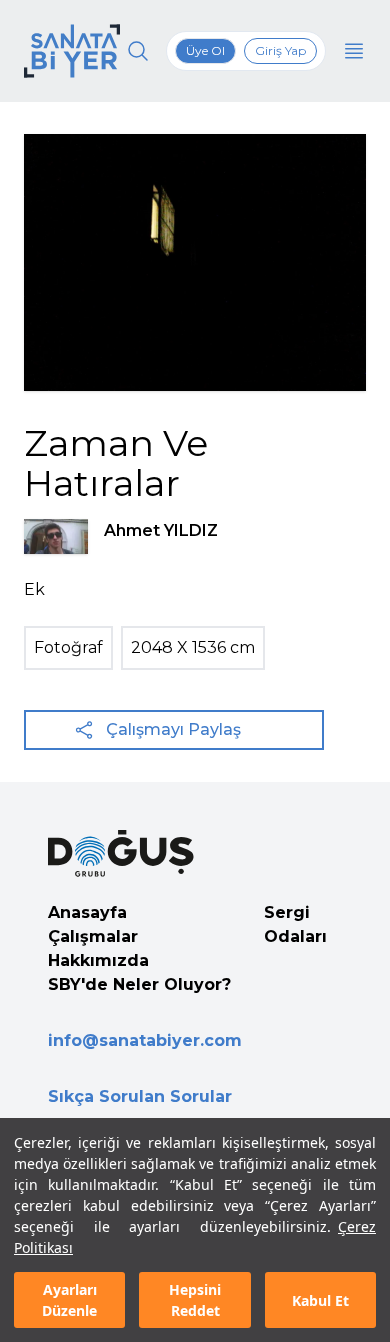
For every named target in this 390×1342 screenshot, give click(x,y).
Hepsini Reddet (195, 1300)
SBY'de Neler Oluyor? (139, 984)
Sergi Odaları (295, 924)
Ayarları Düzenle (69, 1300)
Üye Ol (205, 50)
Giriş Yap (280, 50)
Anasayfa (87, 912)
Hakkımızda (98, 960)
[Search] (138, 51)
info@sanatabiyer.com (145, 1040)
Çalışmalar (93, 936)
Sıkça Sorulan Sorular (140, 1096)
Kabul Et (320, 1300)
